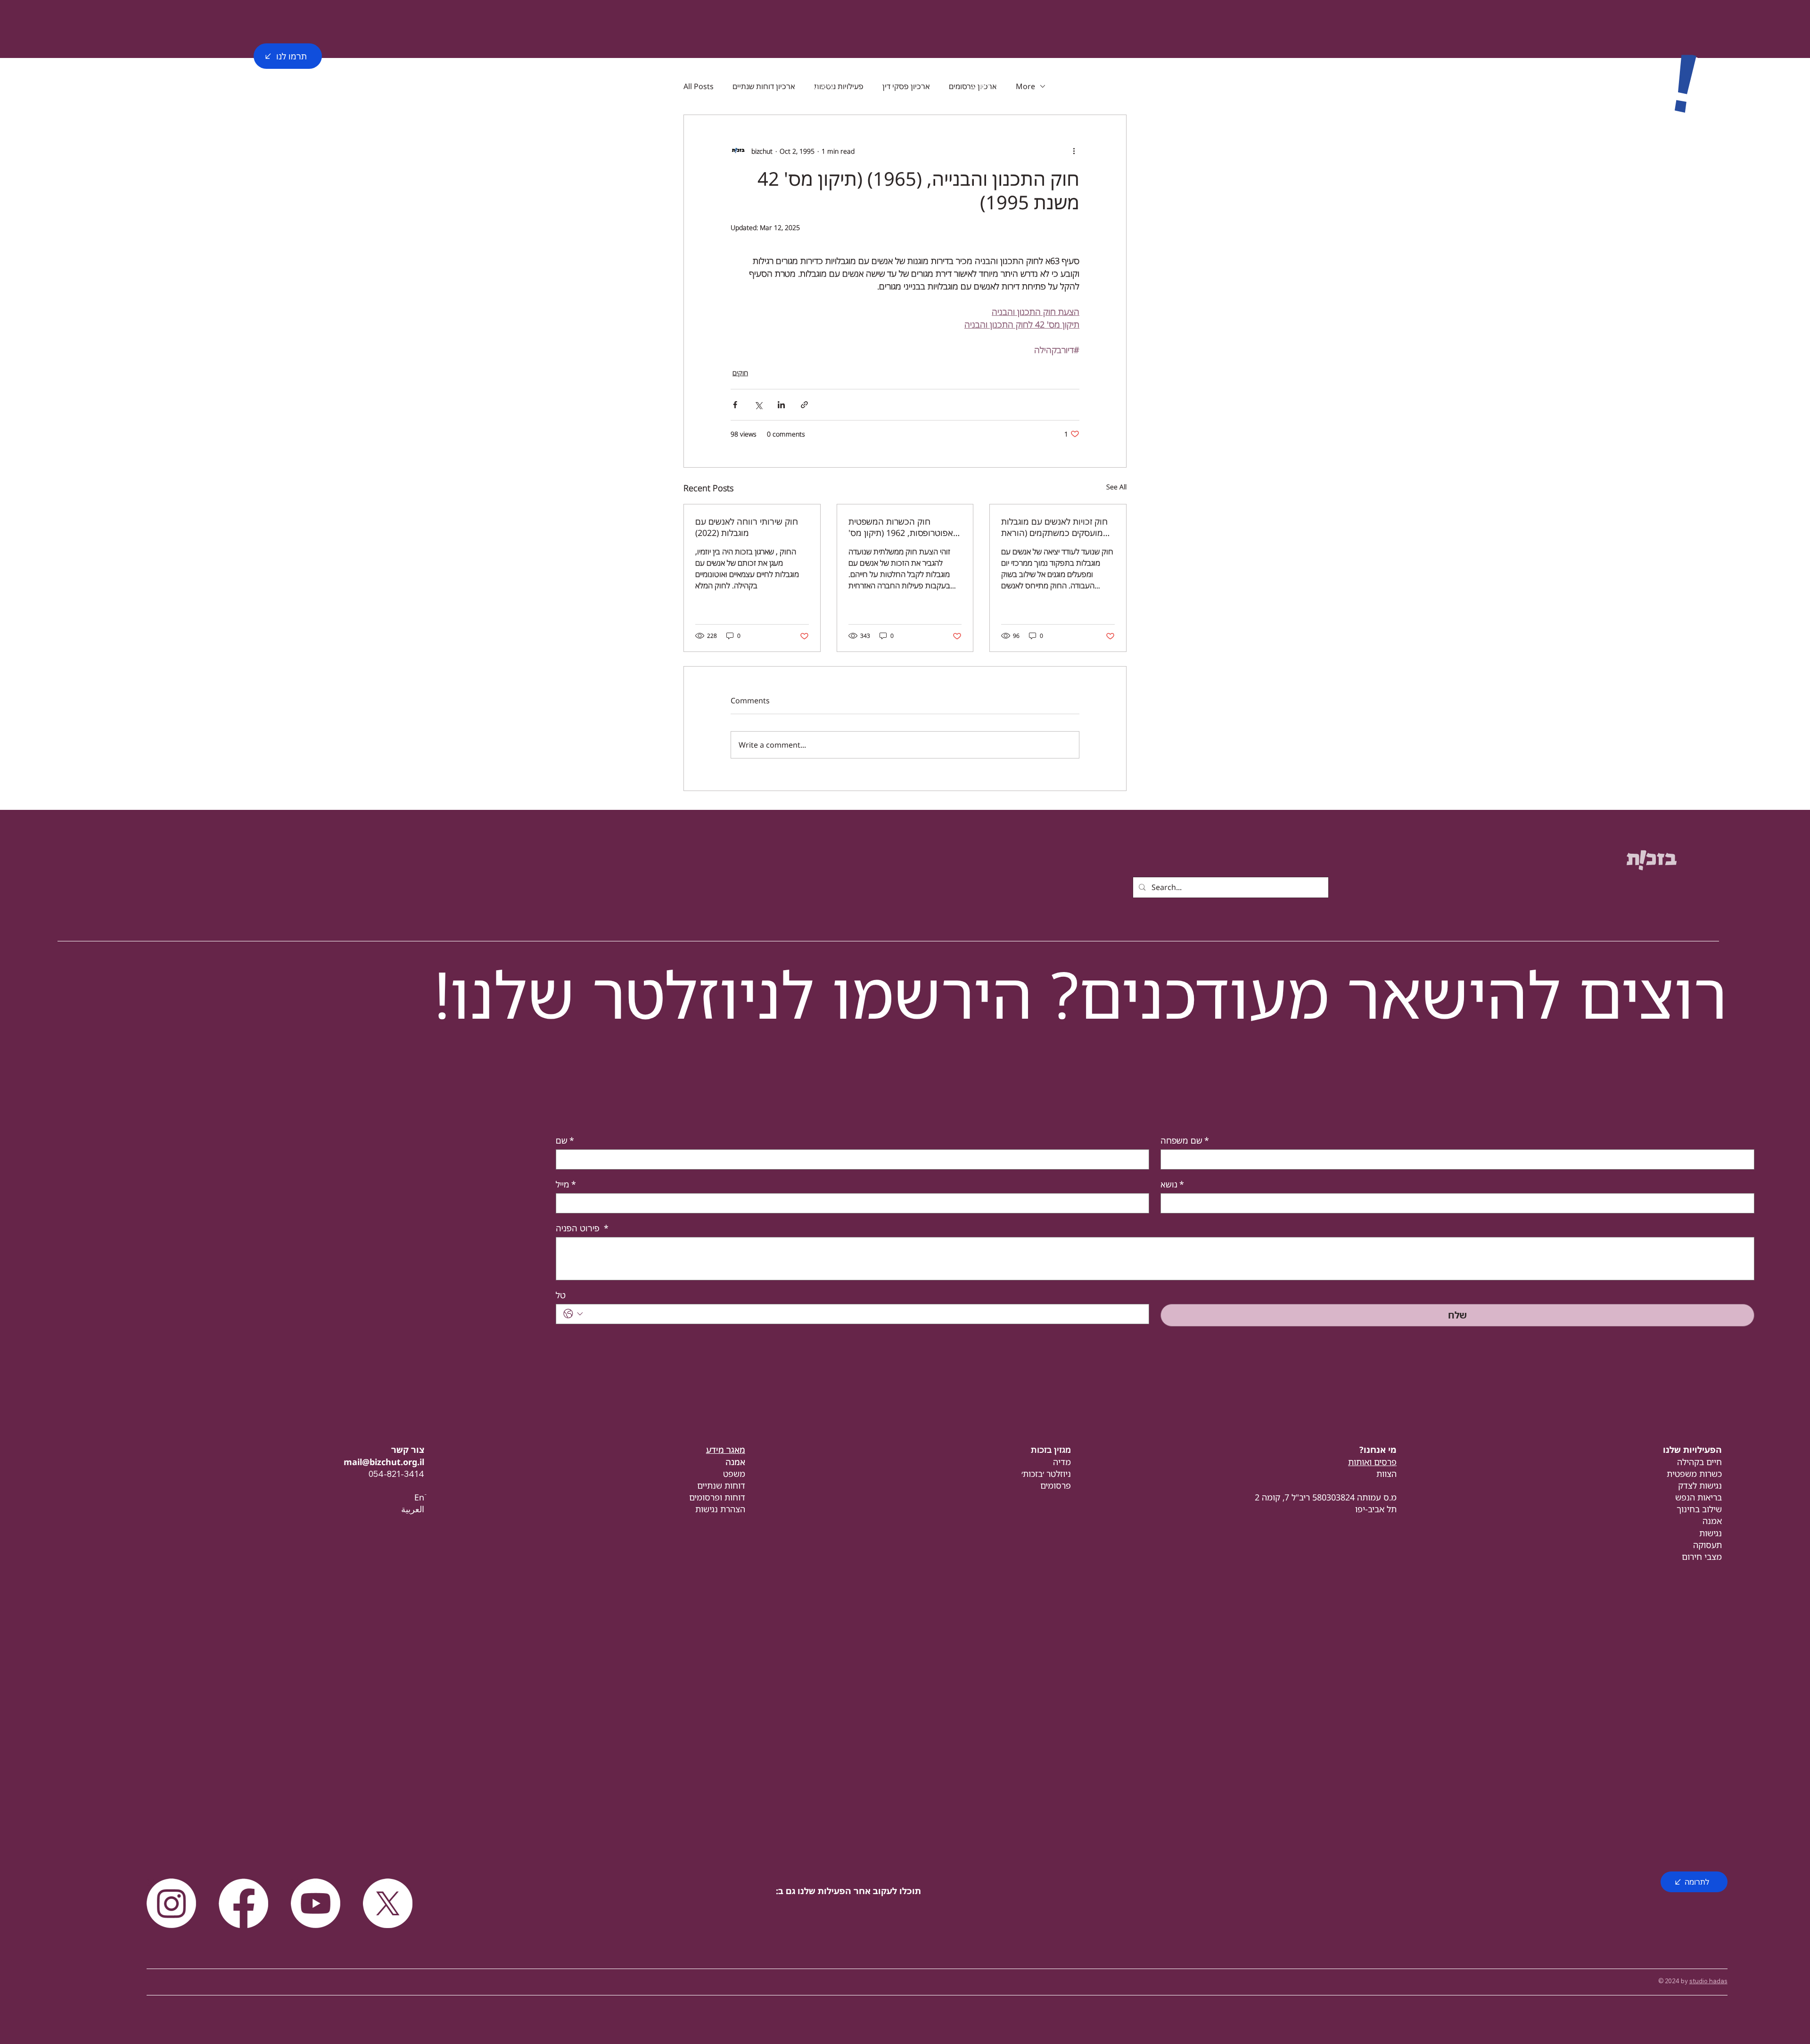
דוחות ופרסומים (717, 1497)
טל (561, 1295)
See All (1116, 487)
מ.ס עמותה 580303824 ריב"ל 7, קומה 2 (1326, 1497)
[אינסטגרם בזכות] (171, 1903)
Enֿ (419, 1497)
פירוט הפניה (582, 1228)
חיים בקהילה (1699, 1462)
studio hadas (1708, 1981)
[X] (388, 1903)
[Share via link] (804, 405)
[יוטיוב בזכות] (316, 1903)
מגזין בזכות (1051, 1450)
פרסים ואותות (1372, 1462)
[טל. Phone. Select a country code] (573, 1314)
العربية (413, 1509)
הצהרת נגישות (720, 1509)
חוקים (740, 373)
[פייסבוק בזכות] (243, 1903)
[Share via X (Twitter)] (758, 405)
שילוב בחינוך (1699, 1509)
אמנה (1712, 1521)
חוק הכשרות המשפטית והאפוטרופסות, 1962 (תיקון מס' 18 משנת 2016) (905, 527)
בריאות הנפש (1699, 1497)
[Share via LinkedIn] (781, 405)
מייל (566, 1184)
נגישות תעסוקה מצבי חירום (1702, 1545)
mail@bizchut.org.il (384, 1462)
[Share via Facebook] (735, 405)
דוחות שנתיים (721, 1485)
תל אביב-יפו (1376, 1509)
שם (565, 1140)
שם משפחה (1185, 1140)
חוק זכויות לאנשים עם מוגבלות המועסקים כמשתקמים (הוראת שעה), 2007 (1055, 527)
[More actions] (1074, 151)
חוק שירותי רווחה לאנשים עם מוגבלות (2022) (747, 527)
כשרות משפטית (1694, 1474)
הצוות (1386, 1474)
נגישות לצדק (1700, 1485)
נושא (1172, 1184)
